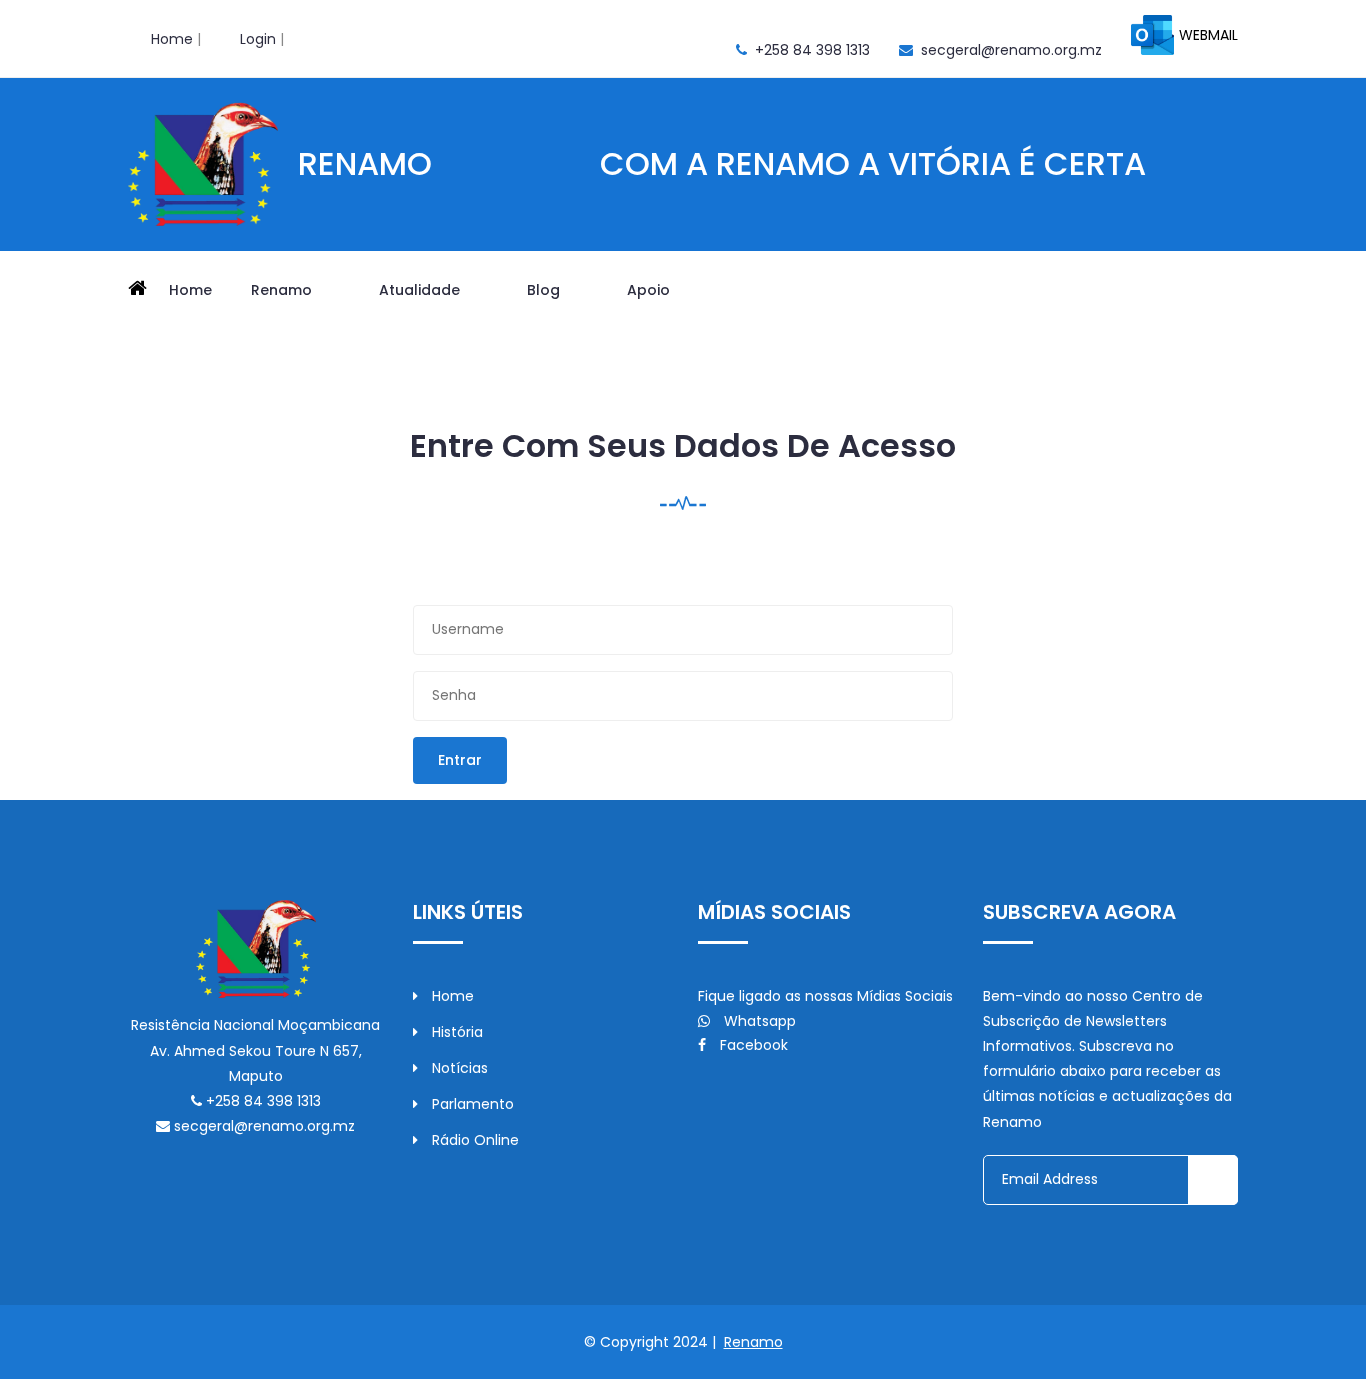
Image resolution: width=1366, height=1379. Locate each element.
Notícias (458, 1068)
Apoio (650, 290)
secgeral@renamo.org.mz (1011, 50)
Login (258, 39)
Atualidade (421, 290)
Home (172, 39)
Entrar (460, 760)
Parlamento (471, 1104)
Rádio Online (473, 1140)
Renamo (283, 290)
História (455, 1032)
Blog (545, 290)
